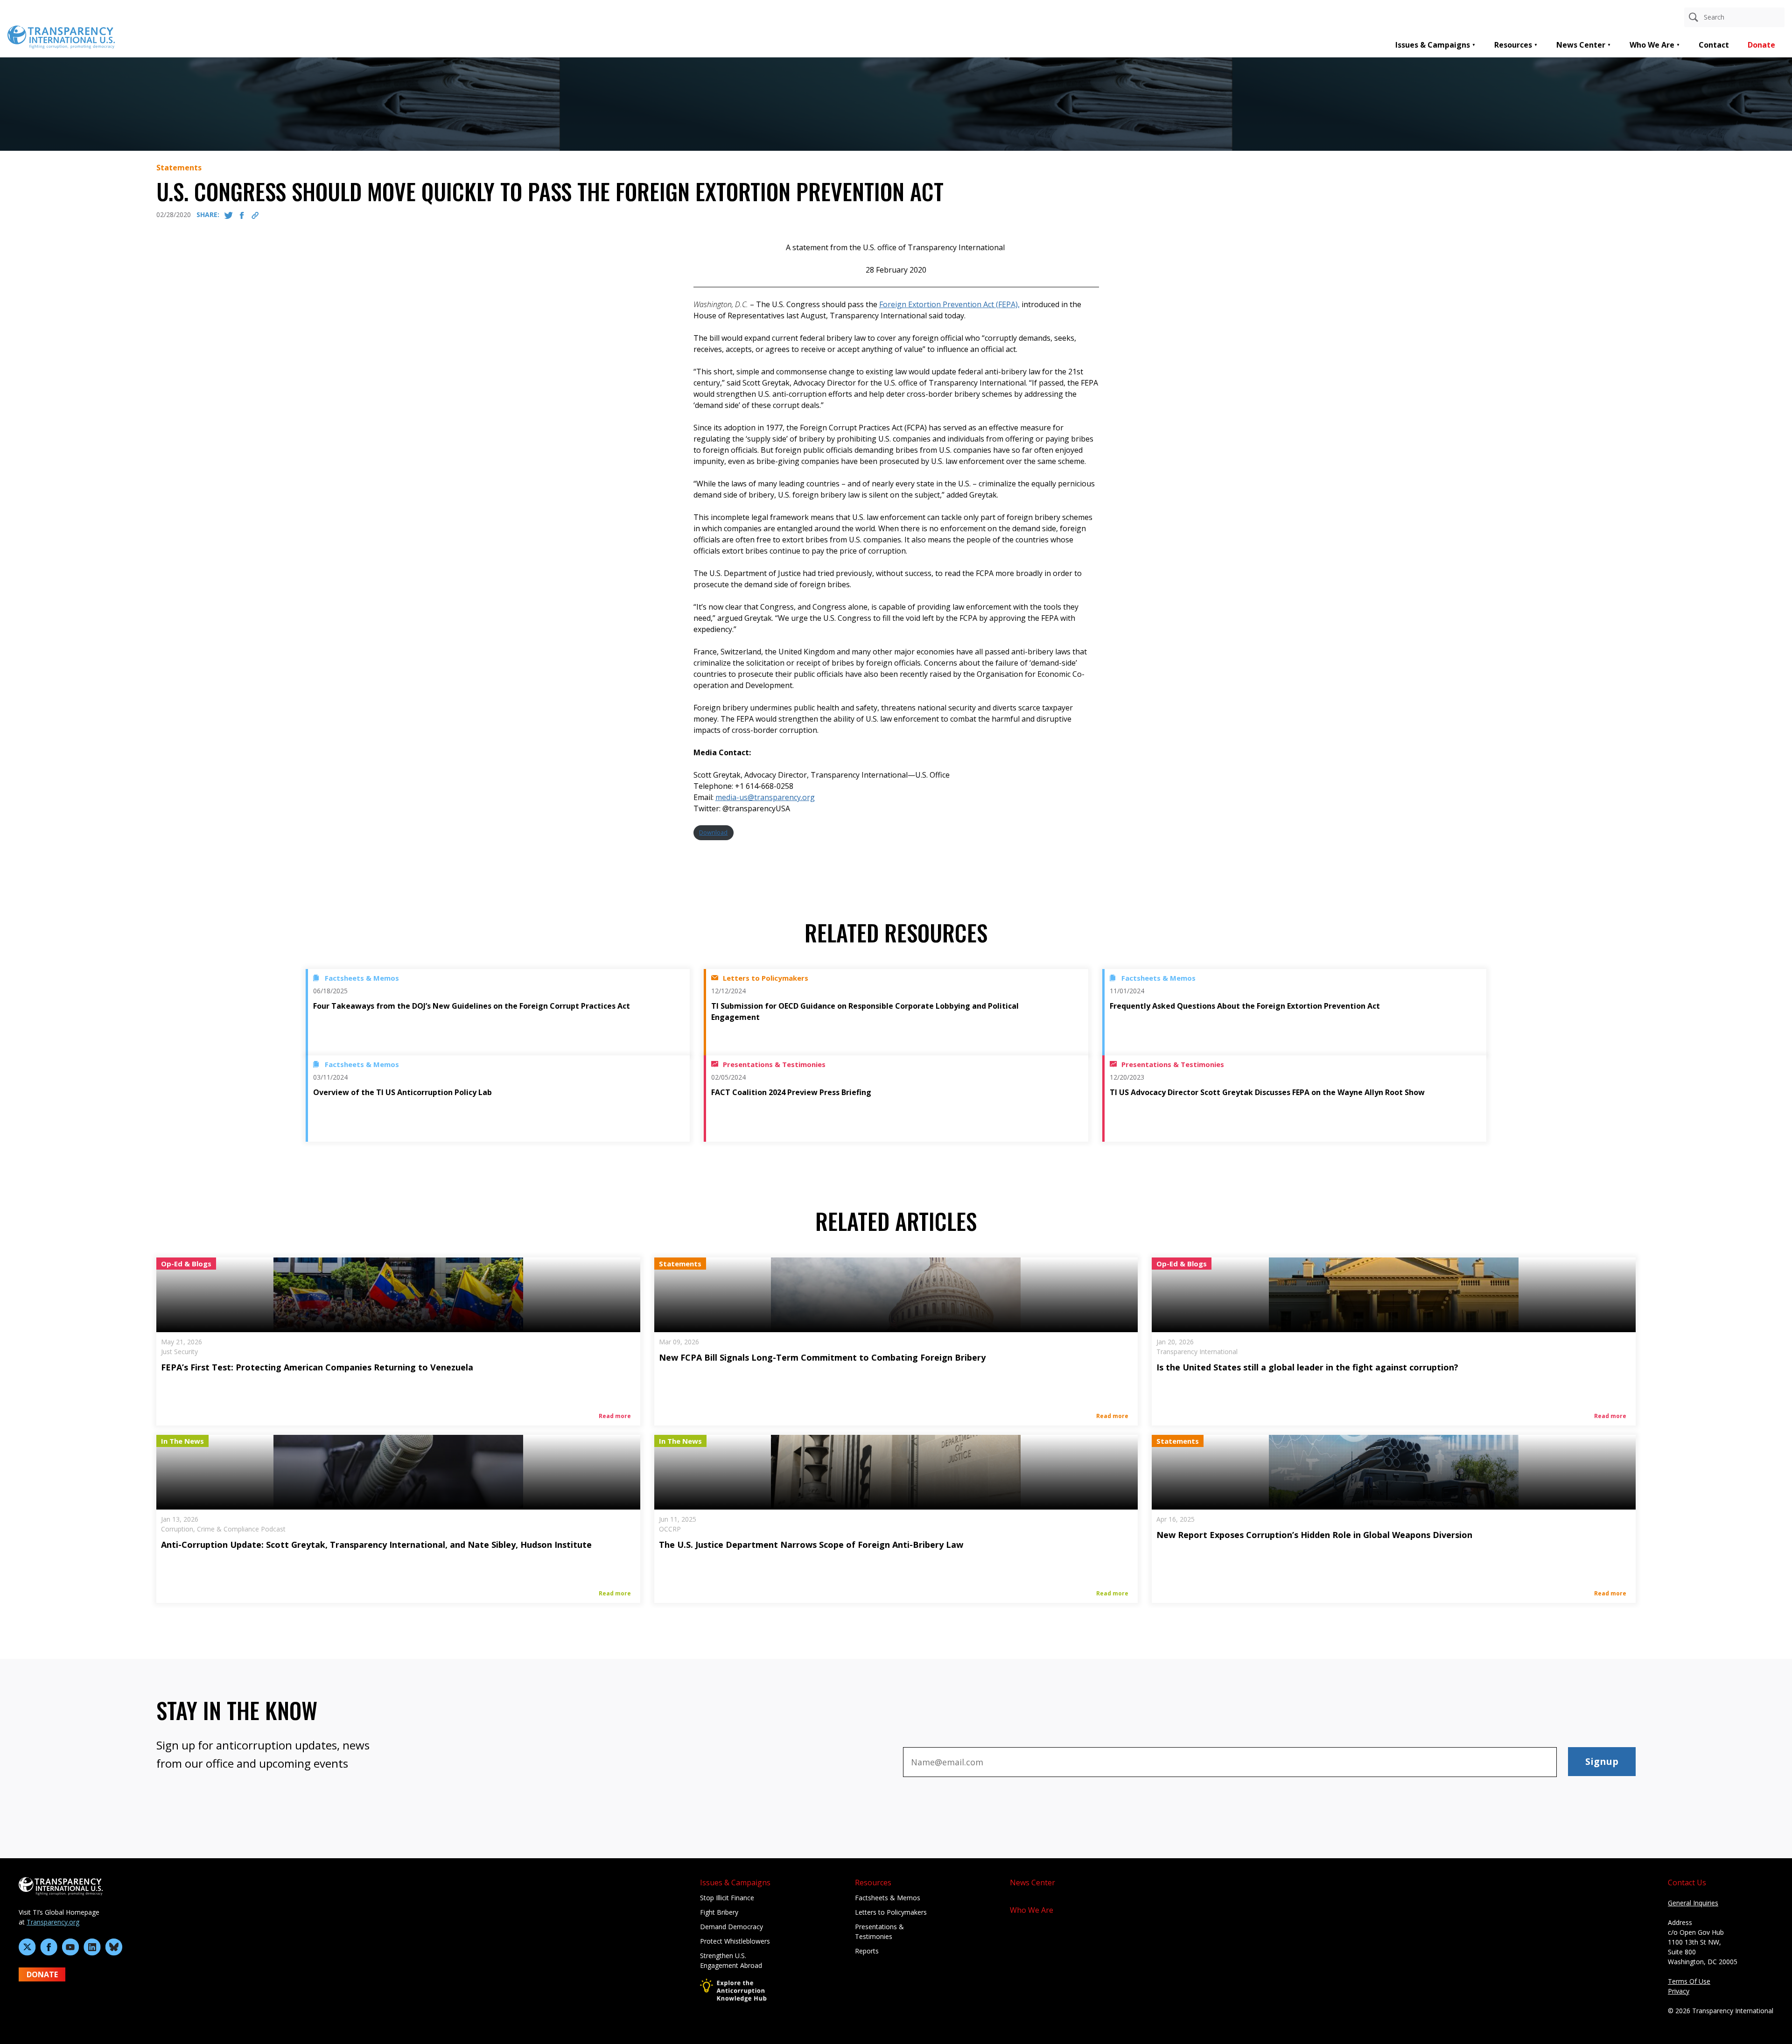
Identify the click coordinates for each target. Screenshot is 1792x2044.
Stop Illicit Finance (727, 1898)
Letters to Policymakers (891, 1912)
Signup (1602, 1761)
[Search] (1694, 17)
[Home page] (61, 36)
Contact (1714, 45)
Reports (867, 1951)
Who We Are (1652, 45)
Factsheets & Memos (888, 1898)
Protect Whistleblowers (735, 1941)
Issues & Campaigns (1433, 45)
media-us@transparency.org (765, 797)
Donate (1761, 45)
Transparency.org (53, 1922)
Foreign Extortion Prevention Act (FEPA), (949, 304)
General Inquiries (1693, 1903)
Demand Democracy (731, 1927)
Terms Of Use (1689, 1981)
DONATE (42, 1974)
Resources (1513, 45)
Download (713, 832)
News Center (1581, 45)
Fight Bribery (719, 1912)
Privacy (1679, 1991)
